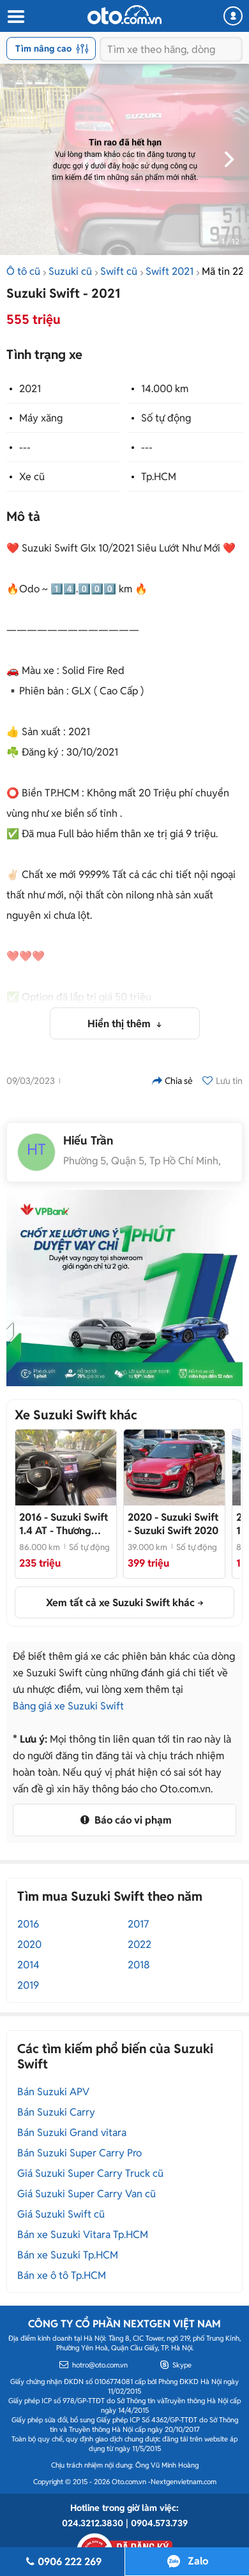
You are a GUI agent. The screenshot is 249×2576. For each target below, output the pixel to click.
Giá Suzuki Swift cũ (61, 2214)
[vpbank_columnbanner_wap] (124, 1288)
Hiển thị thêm (120, 1024)
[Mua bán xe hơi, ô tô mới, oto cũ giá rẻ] (124, 15)
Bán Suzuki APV (53, 2092)
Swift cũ (119, 271)
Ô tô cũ (23, 271)
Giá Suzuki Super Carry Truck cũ (90, 2173)
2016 (28, 1924)
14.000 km (165, 389)
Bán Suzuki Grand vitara (72, 2133)
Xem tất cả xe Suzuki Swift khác (120, 1603)
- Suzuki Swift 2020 (173, 1524)
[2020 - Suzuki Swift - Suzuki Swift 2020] (174, 1467)
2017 (138, 1924)
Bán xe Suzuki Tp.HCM (68, 2255)
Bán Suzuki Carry (56, 2112)
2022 (140, 1944)
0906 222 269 (70, 2562)
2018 (139, 1965)
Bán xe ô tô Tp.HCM (62, 2275)
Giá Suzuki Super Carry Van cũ (87, 2194)
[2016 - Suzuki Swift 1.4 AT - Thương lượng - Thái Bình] (66, 1467)
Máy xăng (41, 418)
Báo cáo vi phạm (132, 1820)
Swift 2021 (170, 271)
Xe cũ (32, 477)
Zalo (198, 2561)
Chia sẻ (179, 1081)
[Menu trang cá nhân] (233, 16)
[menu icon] (15, 17)
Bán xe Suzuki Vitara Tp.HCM (83, 2235)
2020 (29, 1944)
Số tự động (166, 418)
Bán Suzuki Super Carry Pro (79, 2153)
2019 (28, 1985)
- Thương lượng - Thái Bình (64, 1524)
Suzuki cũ (70, 271)
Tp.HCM (159, 477)
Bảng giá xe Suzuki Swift (68, 1706)
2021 (30, 389)
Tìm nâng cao (43, 48)
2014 (28, 1965)
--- (25, 447)
